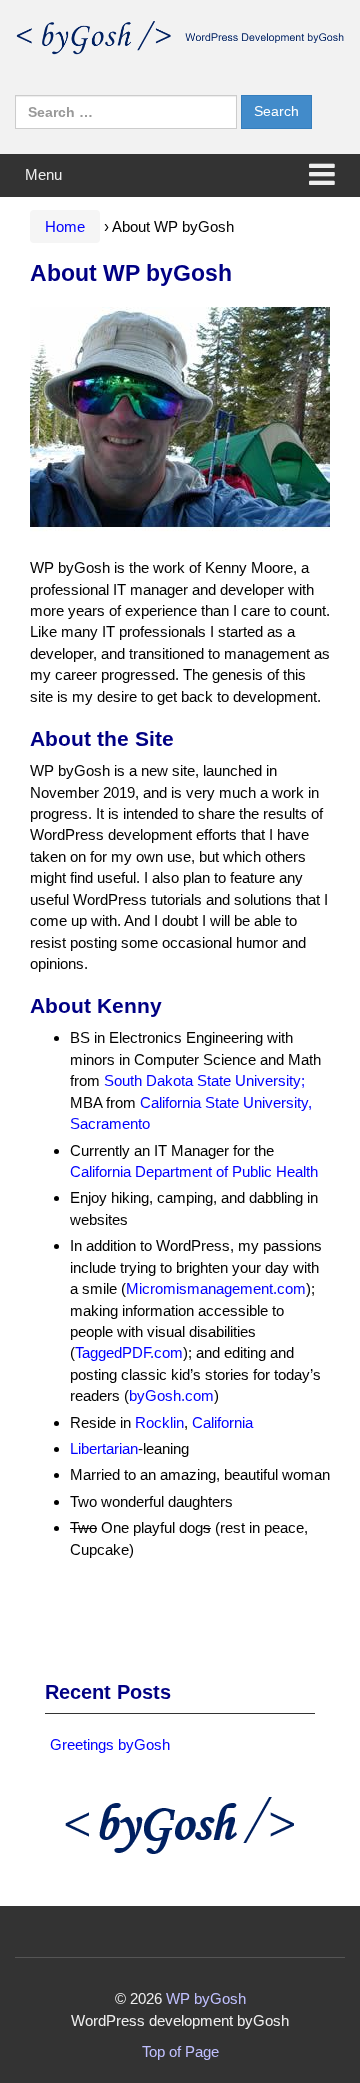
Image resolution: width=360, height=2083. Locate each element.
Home (65, 226)
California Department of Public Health (194, 1171)
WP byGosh (206, 1998)
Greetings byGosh (110, 1744)
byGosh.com (171, 1395)
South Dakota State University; (204, 1080)
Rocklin (159, 1422)
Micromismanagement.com (216, 1288)
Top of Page (180, 2051)
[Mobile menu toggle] (322, 176)
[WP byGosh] (180, 35)
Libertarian (104, 1448)
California (222, 1422)
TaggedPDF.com (129, 1352)
